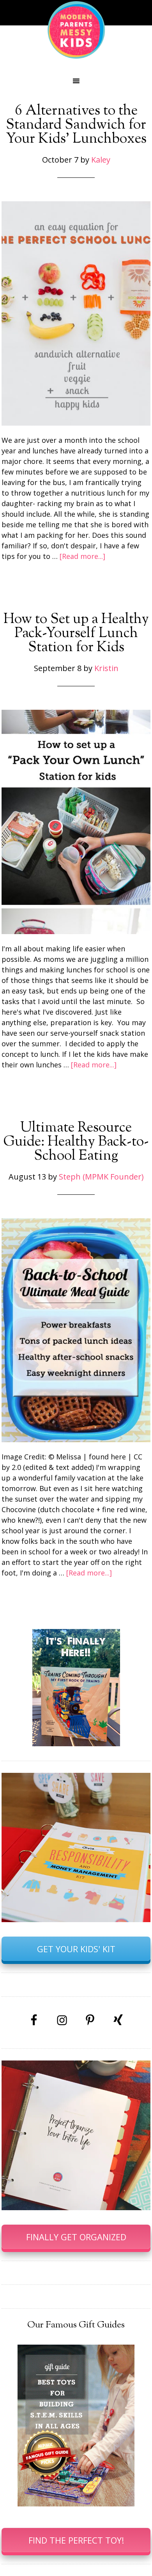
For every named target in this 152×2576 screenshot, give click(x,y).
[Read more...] (82, 556)
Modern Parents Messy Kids (76, 29)
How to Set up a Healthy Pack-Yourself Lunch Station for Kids (76, 634)
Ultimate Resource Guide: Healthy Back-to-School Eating (76, 1142)
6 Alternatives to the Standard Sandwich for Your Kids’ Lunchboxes (76, 125)
